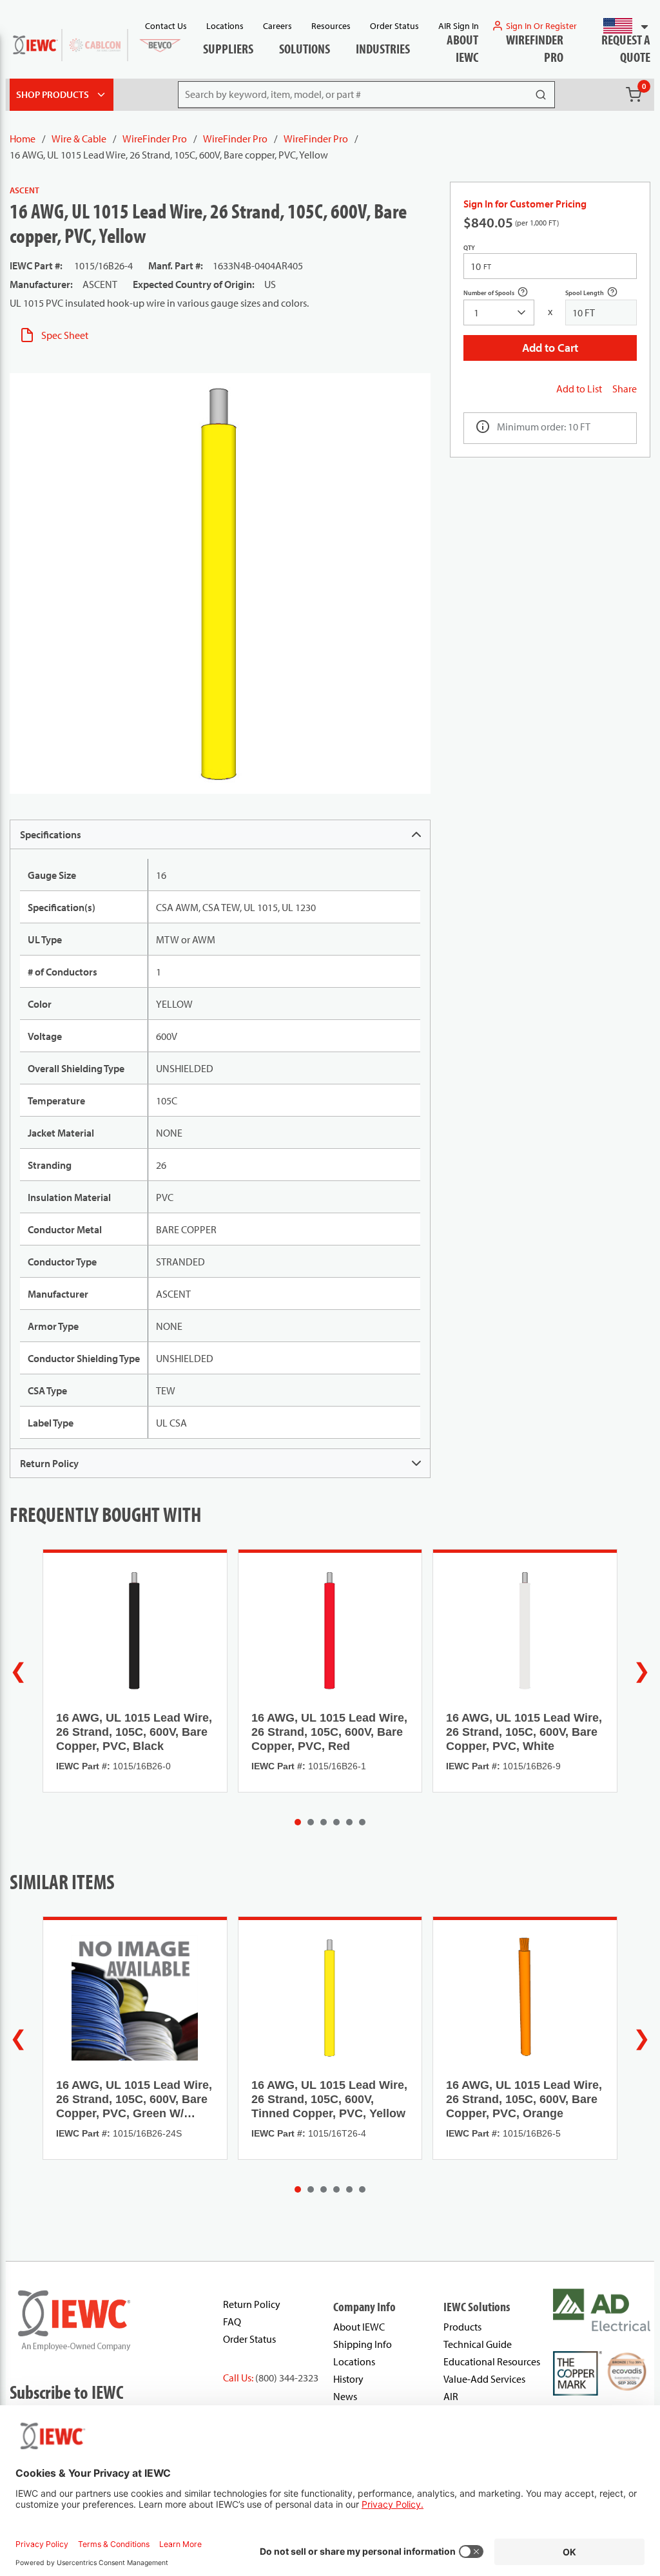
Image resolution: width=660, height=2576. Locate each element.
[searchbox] (499, 312)
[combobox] (620, 26)
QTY (469, 248)
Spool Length (598, 294)
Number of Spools (499, 294)
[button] (620, 26)
